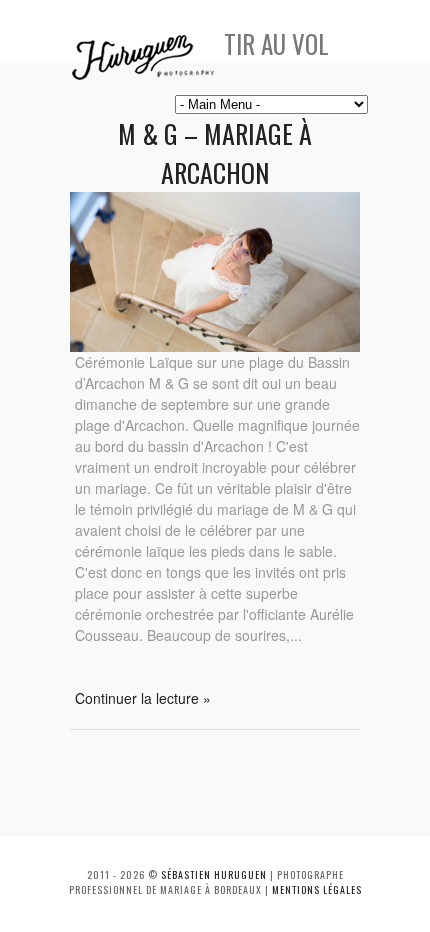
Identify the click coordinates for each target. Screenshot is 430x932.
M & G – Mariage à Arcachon (215, 153)
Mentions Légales (317, 889)
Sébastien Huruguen (214, 874)
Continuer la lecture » (143, 698)
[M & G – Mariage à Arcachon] (215, 346)
